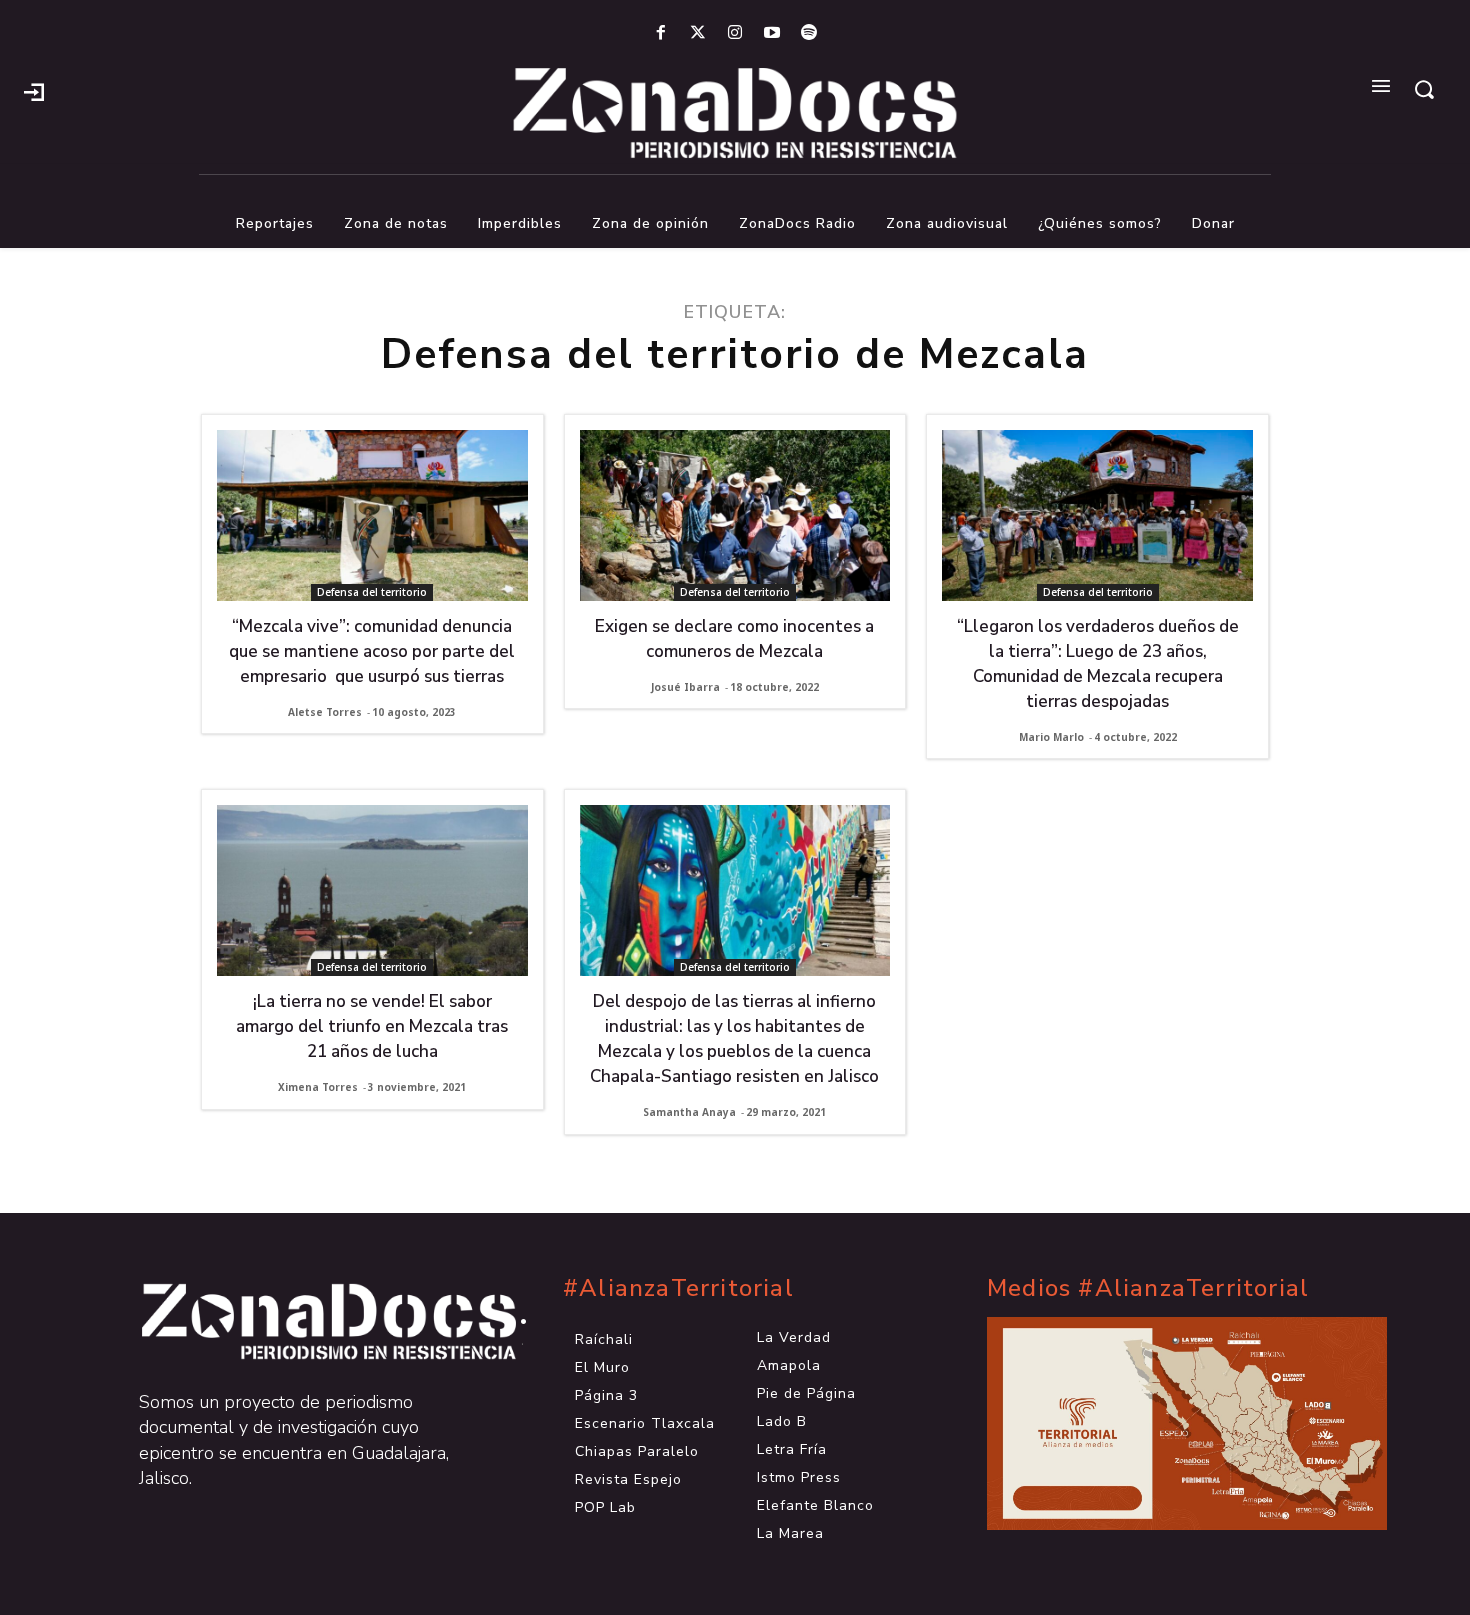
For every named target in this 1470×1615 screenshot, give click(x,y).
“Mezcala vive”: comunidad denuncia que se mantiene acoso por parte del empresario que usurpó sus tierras (372, 651)
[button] (1424, 89)
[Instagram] (734, 33)
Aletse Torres (325, 712)
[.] (34, 90)
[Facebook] (660, 33)
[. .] (311, 1322)
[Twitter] (697, 33)
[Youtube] (772, 33)
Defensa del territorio (372, 592)
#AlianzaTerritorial (678, 1288)
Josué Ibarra (685, 687)
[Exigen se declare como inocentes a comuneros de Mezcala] (735, 515)
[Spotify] (809, 33)
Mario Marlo (1051, 737)
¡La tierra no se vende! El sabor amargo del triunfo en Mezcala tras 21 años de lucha (372, 1026)
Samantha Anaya (689, 1112)
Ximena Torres (318, 1087)
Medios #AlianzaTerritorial (1148, 1288)
